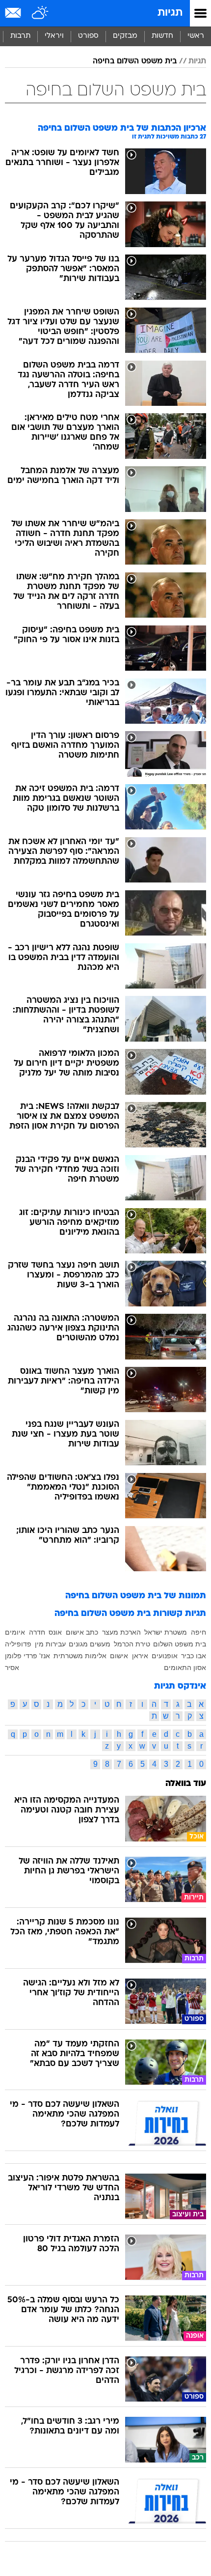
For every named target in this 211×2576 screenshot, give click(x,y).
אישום (119, 1656)
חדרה (37, 1632)
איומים (15, 1632)
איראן (140, 1656)
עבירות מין (50, 1644)
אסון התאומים (185, 1668)
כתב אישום (82, 1632)
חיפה (198, 1632)
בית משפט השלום (180, 1644)
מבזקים (125, 36)
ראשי (196, 36)
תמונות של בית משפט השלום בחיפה (136, 1596)
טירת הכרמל (132, 1644)
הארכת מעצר (121, 1632)
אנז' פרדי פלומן (27, 1656)
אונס (55, 1632)
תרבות (20, 36)
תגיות (170, 13)
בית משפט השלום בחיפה (135, 61)
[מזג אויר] (40, 13)
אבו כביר (194, 1656)
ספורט (88, 36)
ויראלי (54, 36)
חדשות (162, 36)
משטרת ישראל (166, 1632)
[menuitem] (162, 36)
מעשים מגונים (90, 1644)
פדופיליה (18, 1644)
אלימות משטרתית (80, 1656)
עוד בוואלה (186, 1784)
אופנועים (165, 1656)
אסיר (12, 1668)
